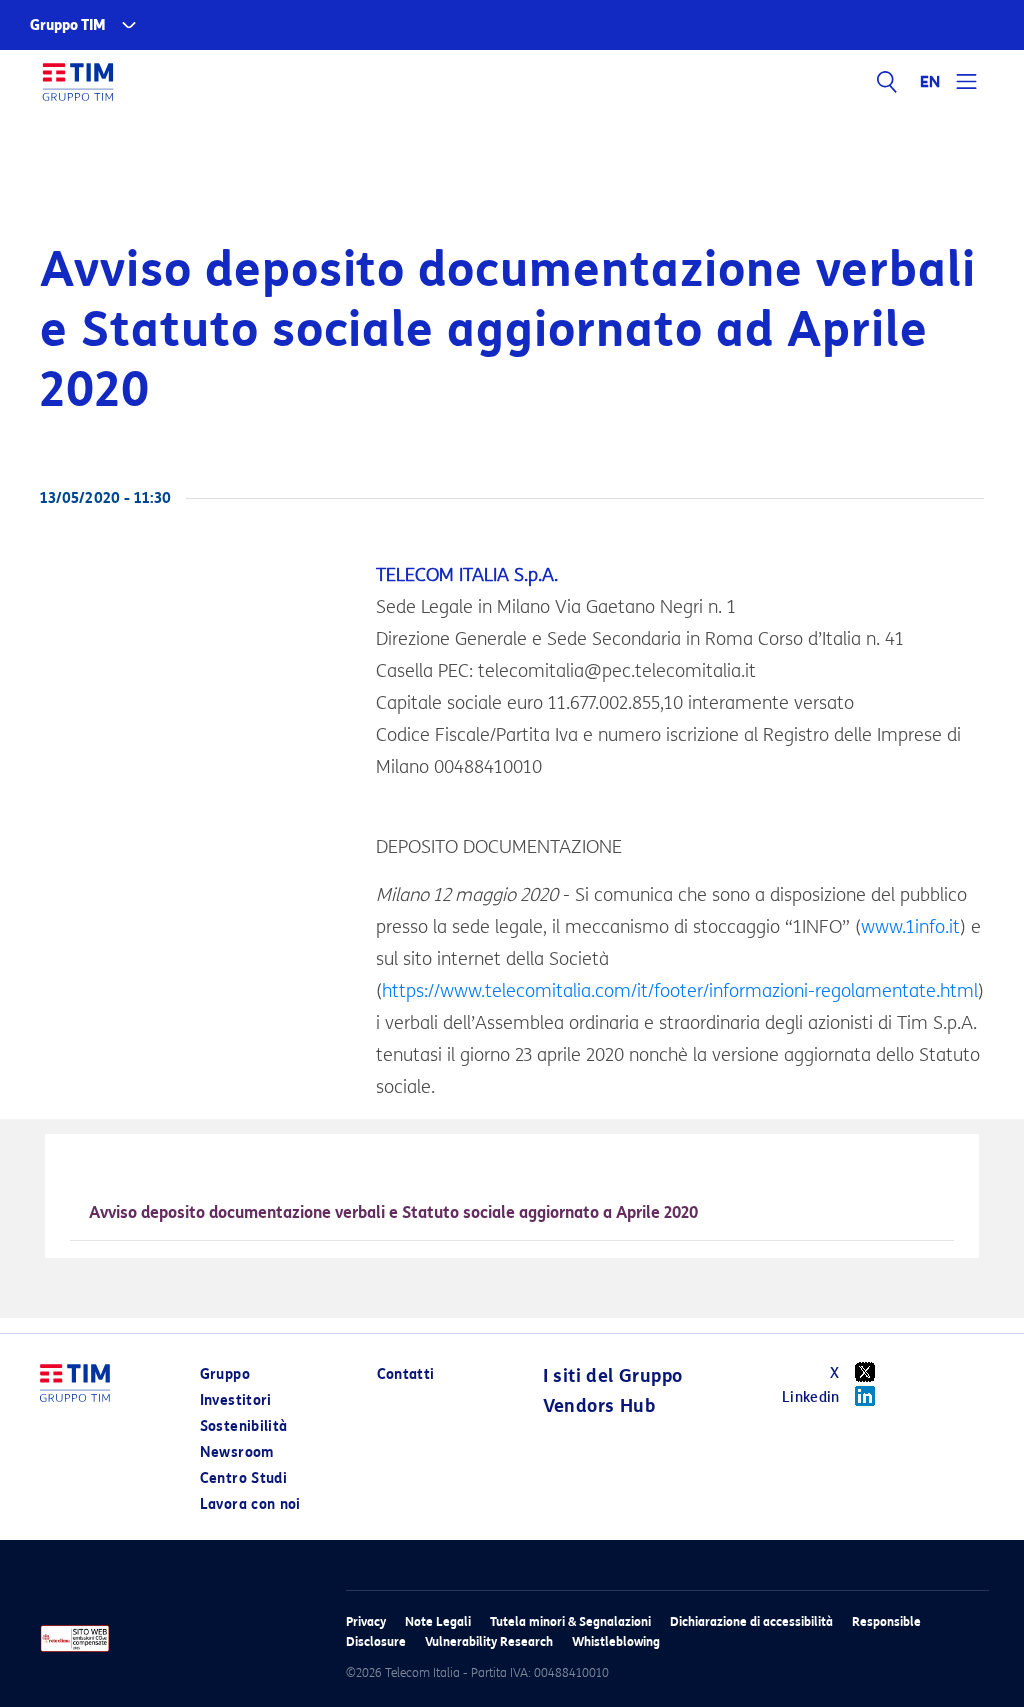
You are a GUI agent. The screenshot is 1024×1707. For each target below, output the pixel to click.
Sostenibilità (244, 1426)
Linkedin (811, 1397)
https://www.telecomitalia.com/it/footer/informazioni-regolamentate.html (680, 991)
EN (931, 82)
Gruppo (225, 1374)
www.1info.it (910, 927)
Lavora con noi (250, 1504)
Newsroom (237, 1452)
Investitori (236, 1400)
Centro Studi (243, 1478)
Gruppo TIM (68, 25)
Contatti (406, 1374)
